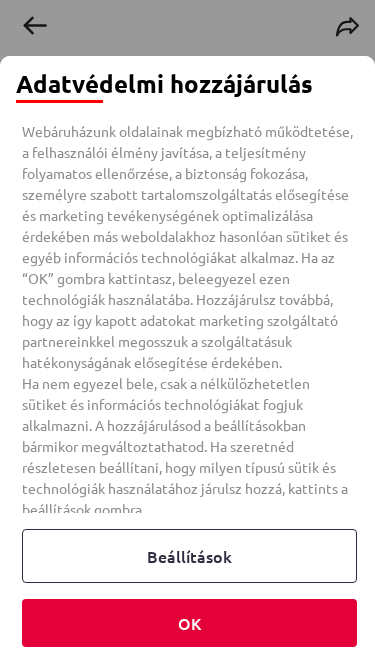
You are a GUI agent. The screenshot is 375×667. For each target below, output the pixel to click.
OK (189, 623)
